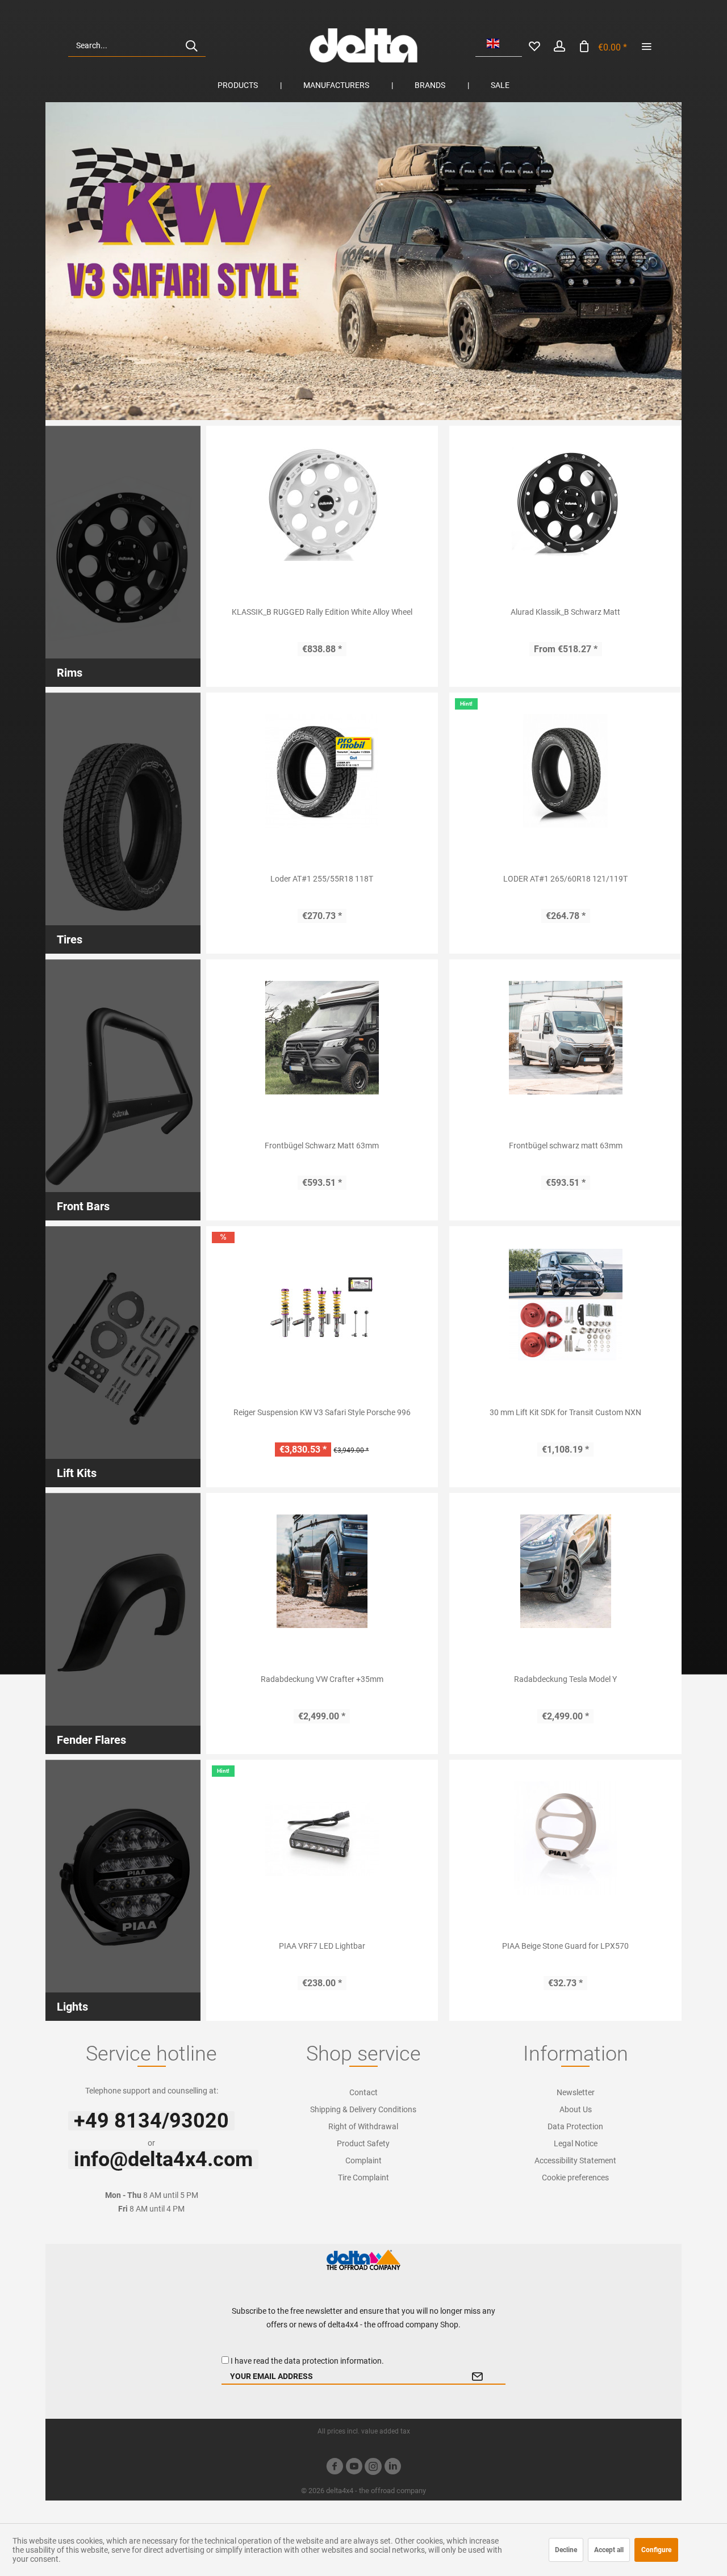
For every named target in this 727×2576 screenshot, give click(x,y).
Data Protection (575, 2126)
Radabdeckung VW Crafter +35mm (322, 1679)
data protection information (333, 2361)
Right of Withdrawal (363, 2126)
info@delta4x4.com (163, 2159)
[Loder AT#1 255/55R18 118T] (322, 771)
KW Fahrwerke (363, 261)
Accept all (609, 2550)
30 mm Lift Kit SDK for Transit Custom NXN (565, 1412)
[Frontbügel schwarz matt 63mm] (565, 1038)
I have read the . (307, 2361)
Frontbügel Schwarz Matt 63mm (322, 1146)
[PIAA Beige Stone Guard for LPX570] (565, 1838)
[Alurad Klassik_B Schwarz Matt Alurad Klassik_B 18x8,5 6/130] (565, 504)
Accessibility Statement (575, 2160)
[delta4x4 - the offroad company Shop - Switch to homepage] (363, 45)
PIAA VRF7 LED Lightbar (322, 1946)
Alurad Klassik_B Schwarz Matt (565, 612)
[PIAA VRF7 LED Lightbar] (322, 1838)
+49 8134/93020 (151, 2121)
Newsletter (576, 2092)
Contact (363, 2092)
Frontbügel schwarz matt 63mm (566, 1146)
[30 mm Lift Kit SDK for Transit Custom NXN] (565, 1304)
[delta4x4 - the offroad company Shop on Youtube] (354, 2468)
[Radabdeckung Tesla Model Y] (565, 1571)
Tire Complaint (363, 2178)
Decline (566, 2550)
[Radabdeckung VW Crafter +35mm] (322, 1571)
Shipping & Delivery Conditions (363, 2109)
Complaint (363, 2160)
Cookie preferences (575, 2178)
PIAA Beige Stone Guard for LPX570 (565, 1946)
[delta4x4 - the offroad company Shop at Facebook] (335, 2468)
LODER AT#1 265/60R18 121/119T (565, 879)
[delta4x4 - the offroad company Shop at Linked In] (392, 2468)
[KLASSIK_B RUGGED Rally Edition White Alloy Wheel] (322, 504)
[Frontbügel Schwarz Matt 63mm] (322, 1038)
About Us (576, 2109)
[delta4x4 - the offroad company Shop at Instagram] (373, 2468)
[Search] (191, 45)
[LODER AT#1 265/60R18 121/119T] (565, 771)
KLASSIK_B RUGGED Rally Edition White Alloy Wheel (322, 612)
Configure (656, 2550)
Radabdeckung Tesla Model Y (565, 1679)
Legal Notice (576, 2143)
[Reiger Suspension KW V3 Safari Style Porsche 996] (322, 1304)
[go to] (646, 45)
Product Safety (363, 2143)
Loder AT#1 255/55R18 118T (322, 879)
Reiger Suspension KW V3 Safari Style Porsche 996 (322, 1412)
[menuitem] (137, 45)
